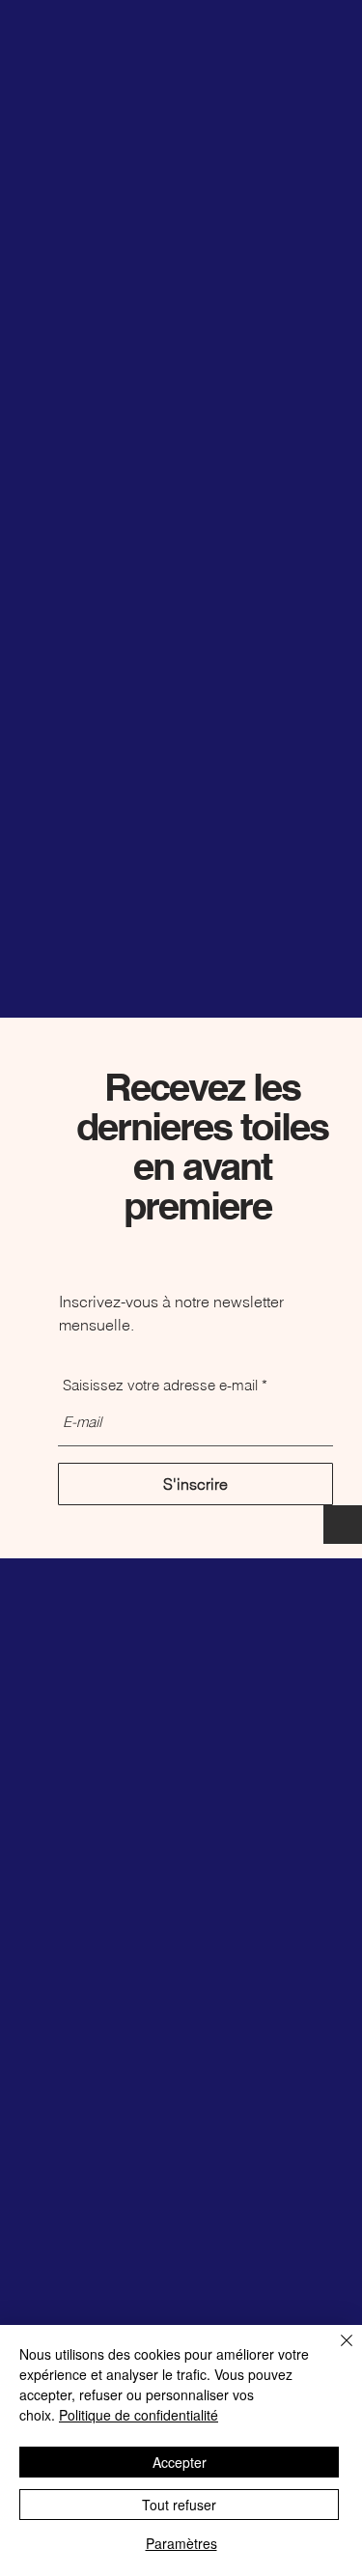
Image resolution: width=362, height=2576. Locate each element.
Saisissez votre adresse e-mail (160, 1385)
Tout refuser (179, 2505)
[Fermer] (335, 2352)
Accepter (180, 2462)
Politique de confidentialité (139, 2415)
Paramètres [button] (181, 2543)
